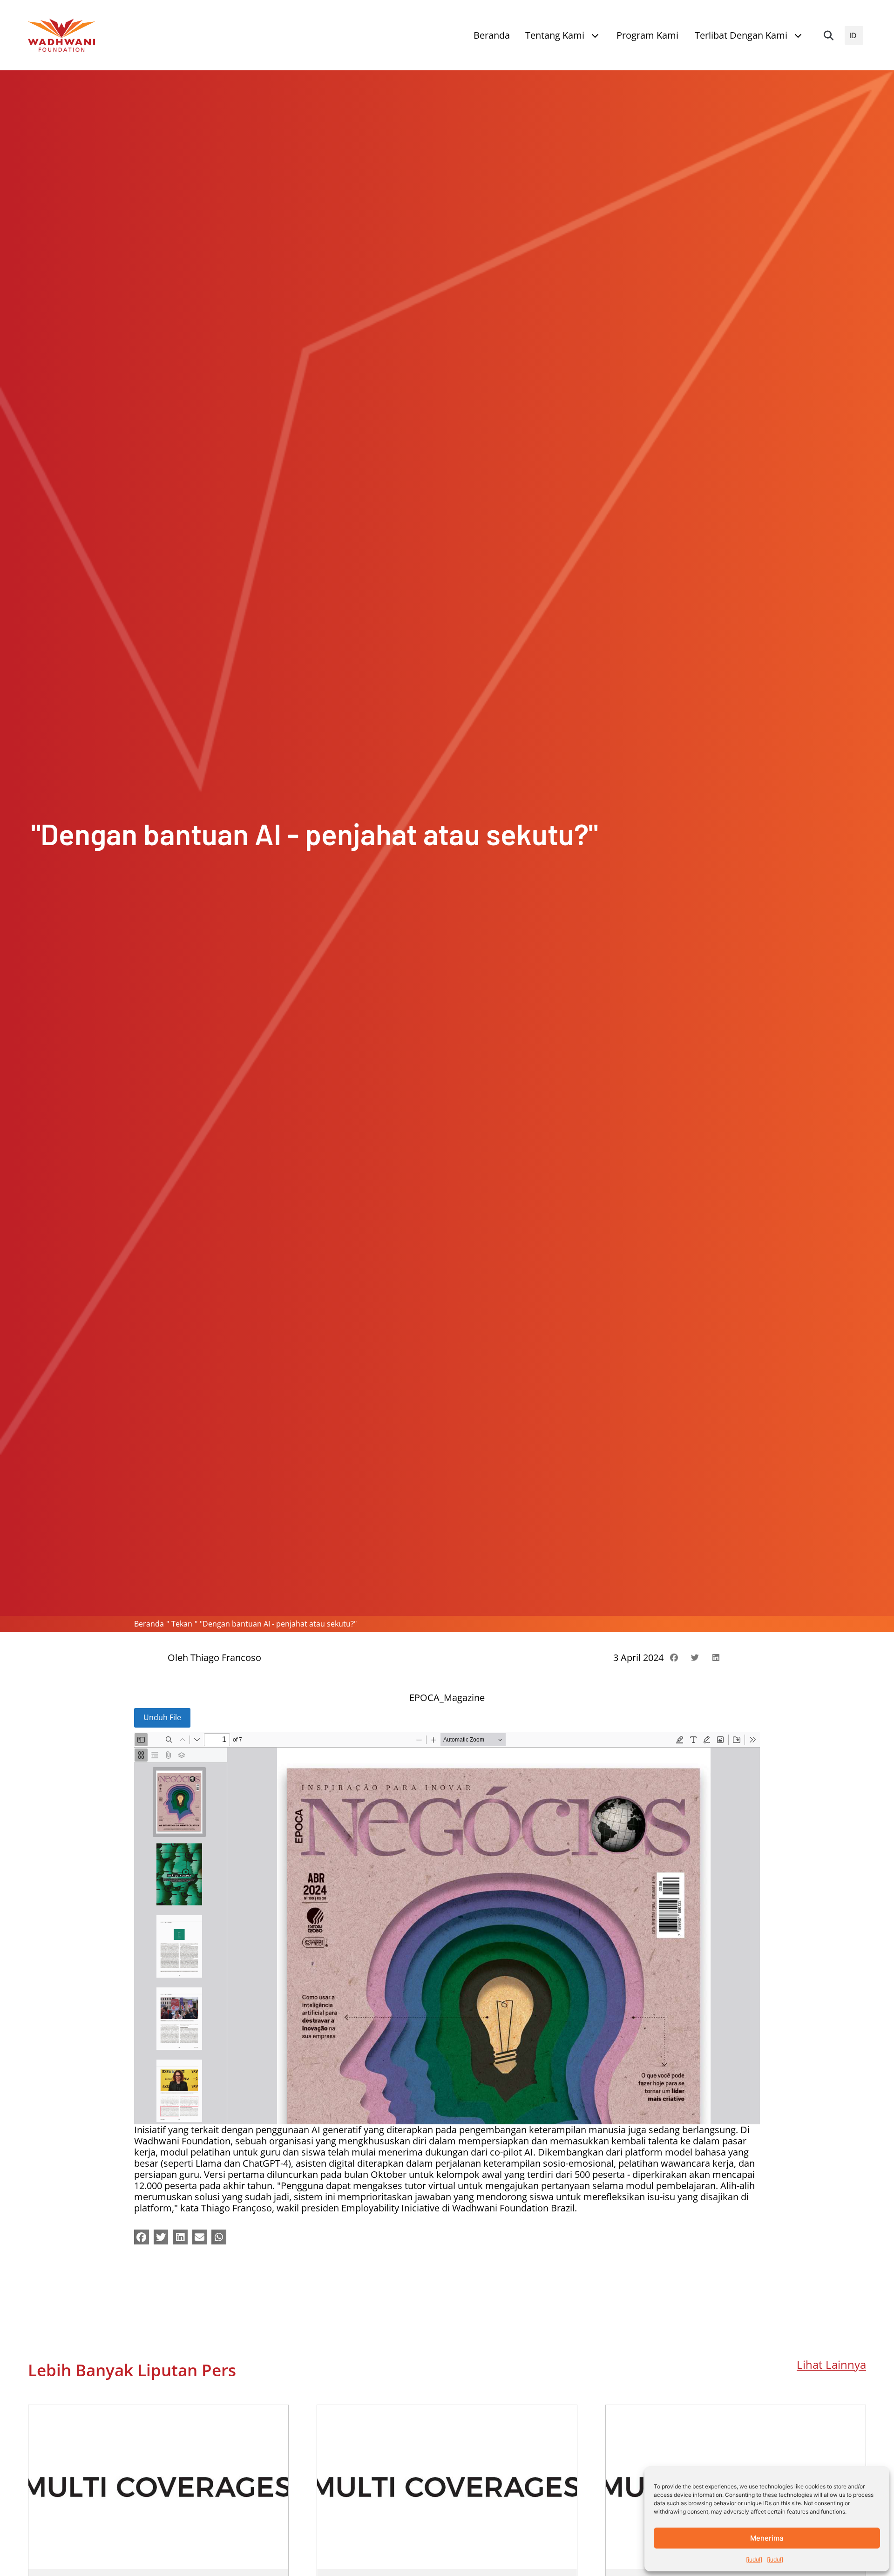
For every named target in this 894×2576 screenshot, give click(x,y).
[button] (828, 35)
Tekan (182, 1624)
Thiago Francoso (226, 1657)
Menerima (767, 2538)
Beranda (149, 1624)
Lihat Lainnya (831, 2365)
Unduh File (162, 1717)
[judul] (754, 2559)
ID (853, 35)
